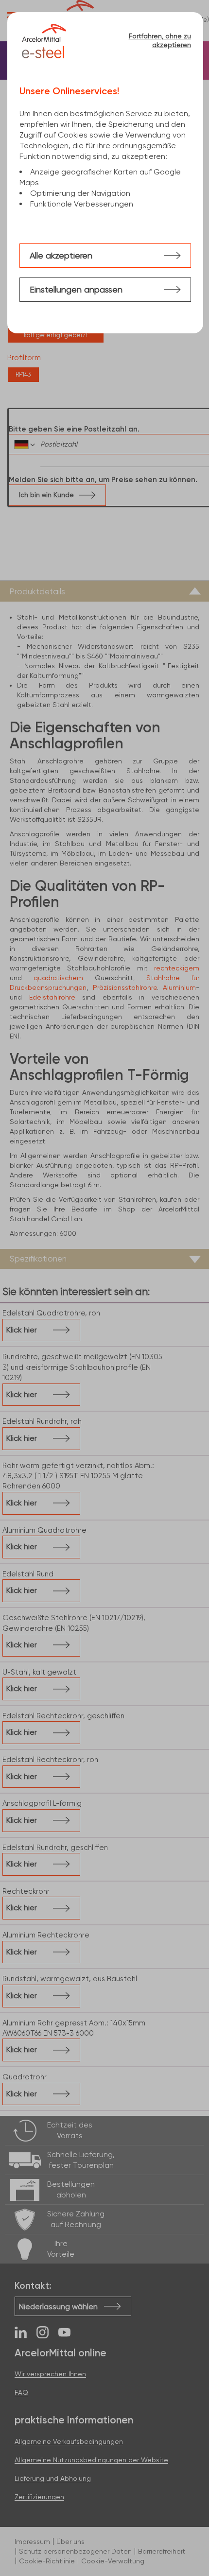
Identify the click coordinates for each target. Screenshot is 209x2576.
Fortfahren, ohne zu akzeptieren (160, 40)
